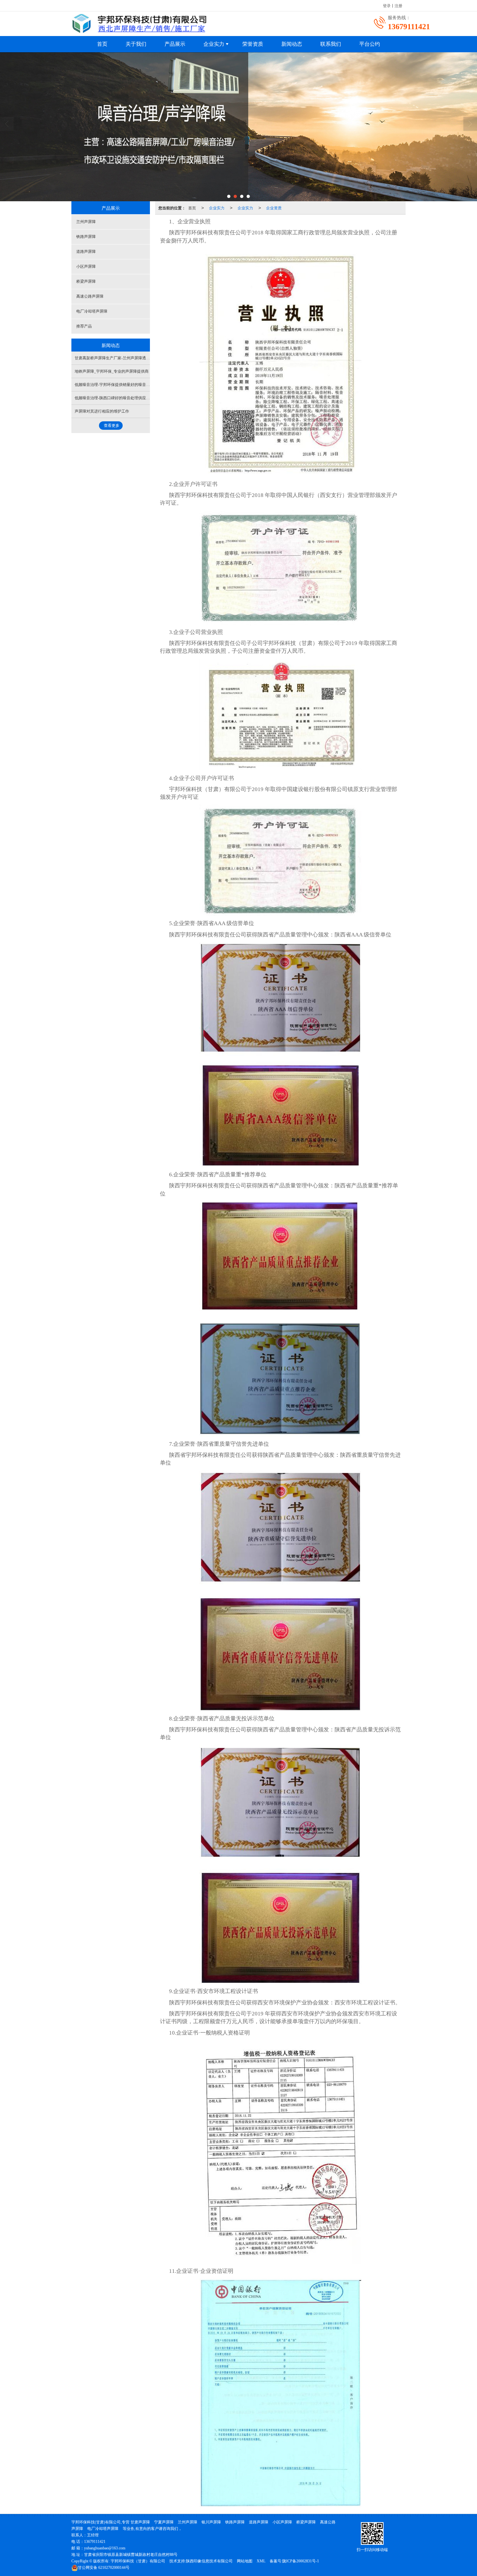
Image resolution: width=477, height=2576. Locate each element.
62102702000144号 (104, 2568)
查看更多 (112, 426)
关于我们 (136, 44)
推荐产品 (84, 326)
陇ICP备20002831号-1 (301, 2561)
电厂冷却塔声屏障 (92, 311)
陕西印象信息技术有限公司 (209, 2561)
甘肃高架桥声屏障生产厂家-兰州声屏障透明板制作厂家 (122, 358)
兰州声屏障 (86, 222)
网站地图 (245, 2561)
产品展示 (175, 44)
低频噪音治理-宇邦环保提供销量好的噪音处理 (114, 385)
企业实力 (214, 44)
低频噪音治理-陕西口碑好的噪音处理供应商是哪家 (118, 398)
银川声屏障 (211, 2522)
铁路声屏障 (86, 237)
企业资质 (274, 208)
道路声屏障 (86, 252)
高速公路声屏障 (90, 296)
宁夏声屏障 (164, 2522)
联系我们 (331, 44)
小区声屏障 (86, 266)
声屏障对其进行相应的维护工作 (102, 411)
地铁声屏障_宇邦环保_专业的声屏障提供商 (112, 371)
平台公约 (370, 44)
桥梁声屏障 (86, 281)
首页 (102, 44)
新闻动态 (292, 44)
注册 (398, 5)
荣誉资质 (253, 44)
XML (261, 2561)
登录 (387, 5)
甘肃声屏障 (140, 2522)
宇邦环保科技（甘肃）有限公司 (138, 2561)
